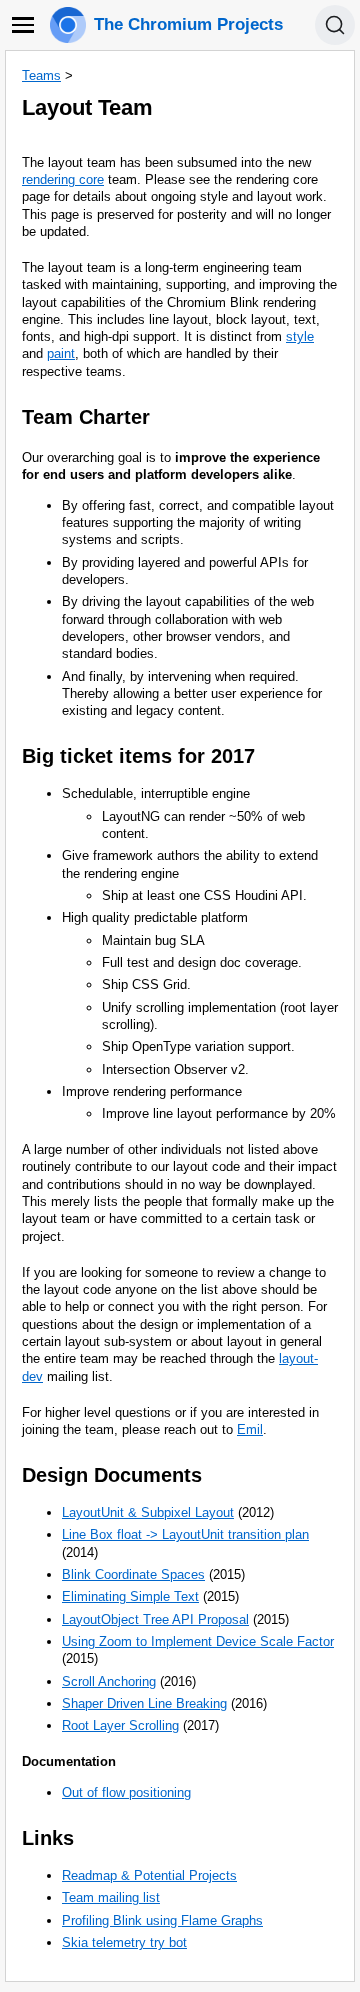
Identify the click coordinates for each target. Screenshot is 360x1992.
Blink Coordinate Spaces (133, 1574)
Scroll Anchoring (109, 1681)
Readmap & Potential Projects (149, 1875)
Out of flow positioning (126, 1792)
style (300, 336)
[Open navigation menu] (23, 25)
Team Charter (86, 417)
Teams (41, 75)
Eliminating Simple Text (130, 1596)
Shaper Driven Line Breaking (144, 1703)
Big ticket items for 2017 (138, 756)
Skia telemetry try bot (124, 1942)
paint (61, 353)
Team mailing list (111, 1897)
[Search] (335, 25)
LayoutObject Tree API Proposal (155, 1619)
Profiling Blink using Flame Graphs (162, 1920)
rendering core (63, 179)
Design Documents (112, 1475)
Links (48, 1838)
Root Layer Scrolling (120, 1725)
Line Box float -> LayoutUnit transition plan (185, 1534)
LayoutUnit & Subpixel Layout (148, 1512)
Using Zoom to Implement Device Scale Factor (198, 1641)
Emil (250, 1429)
